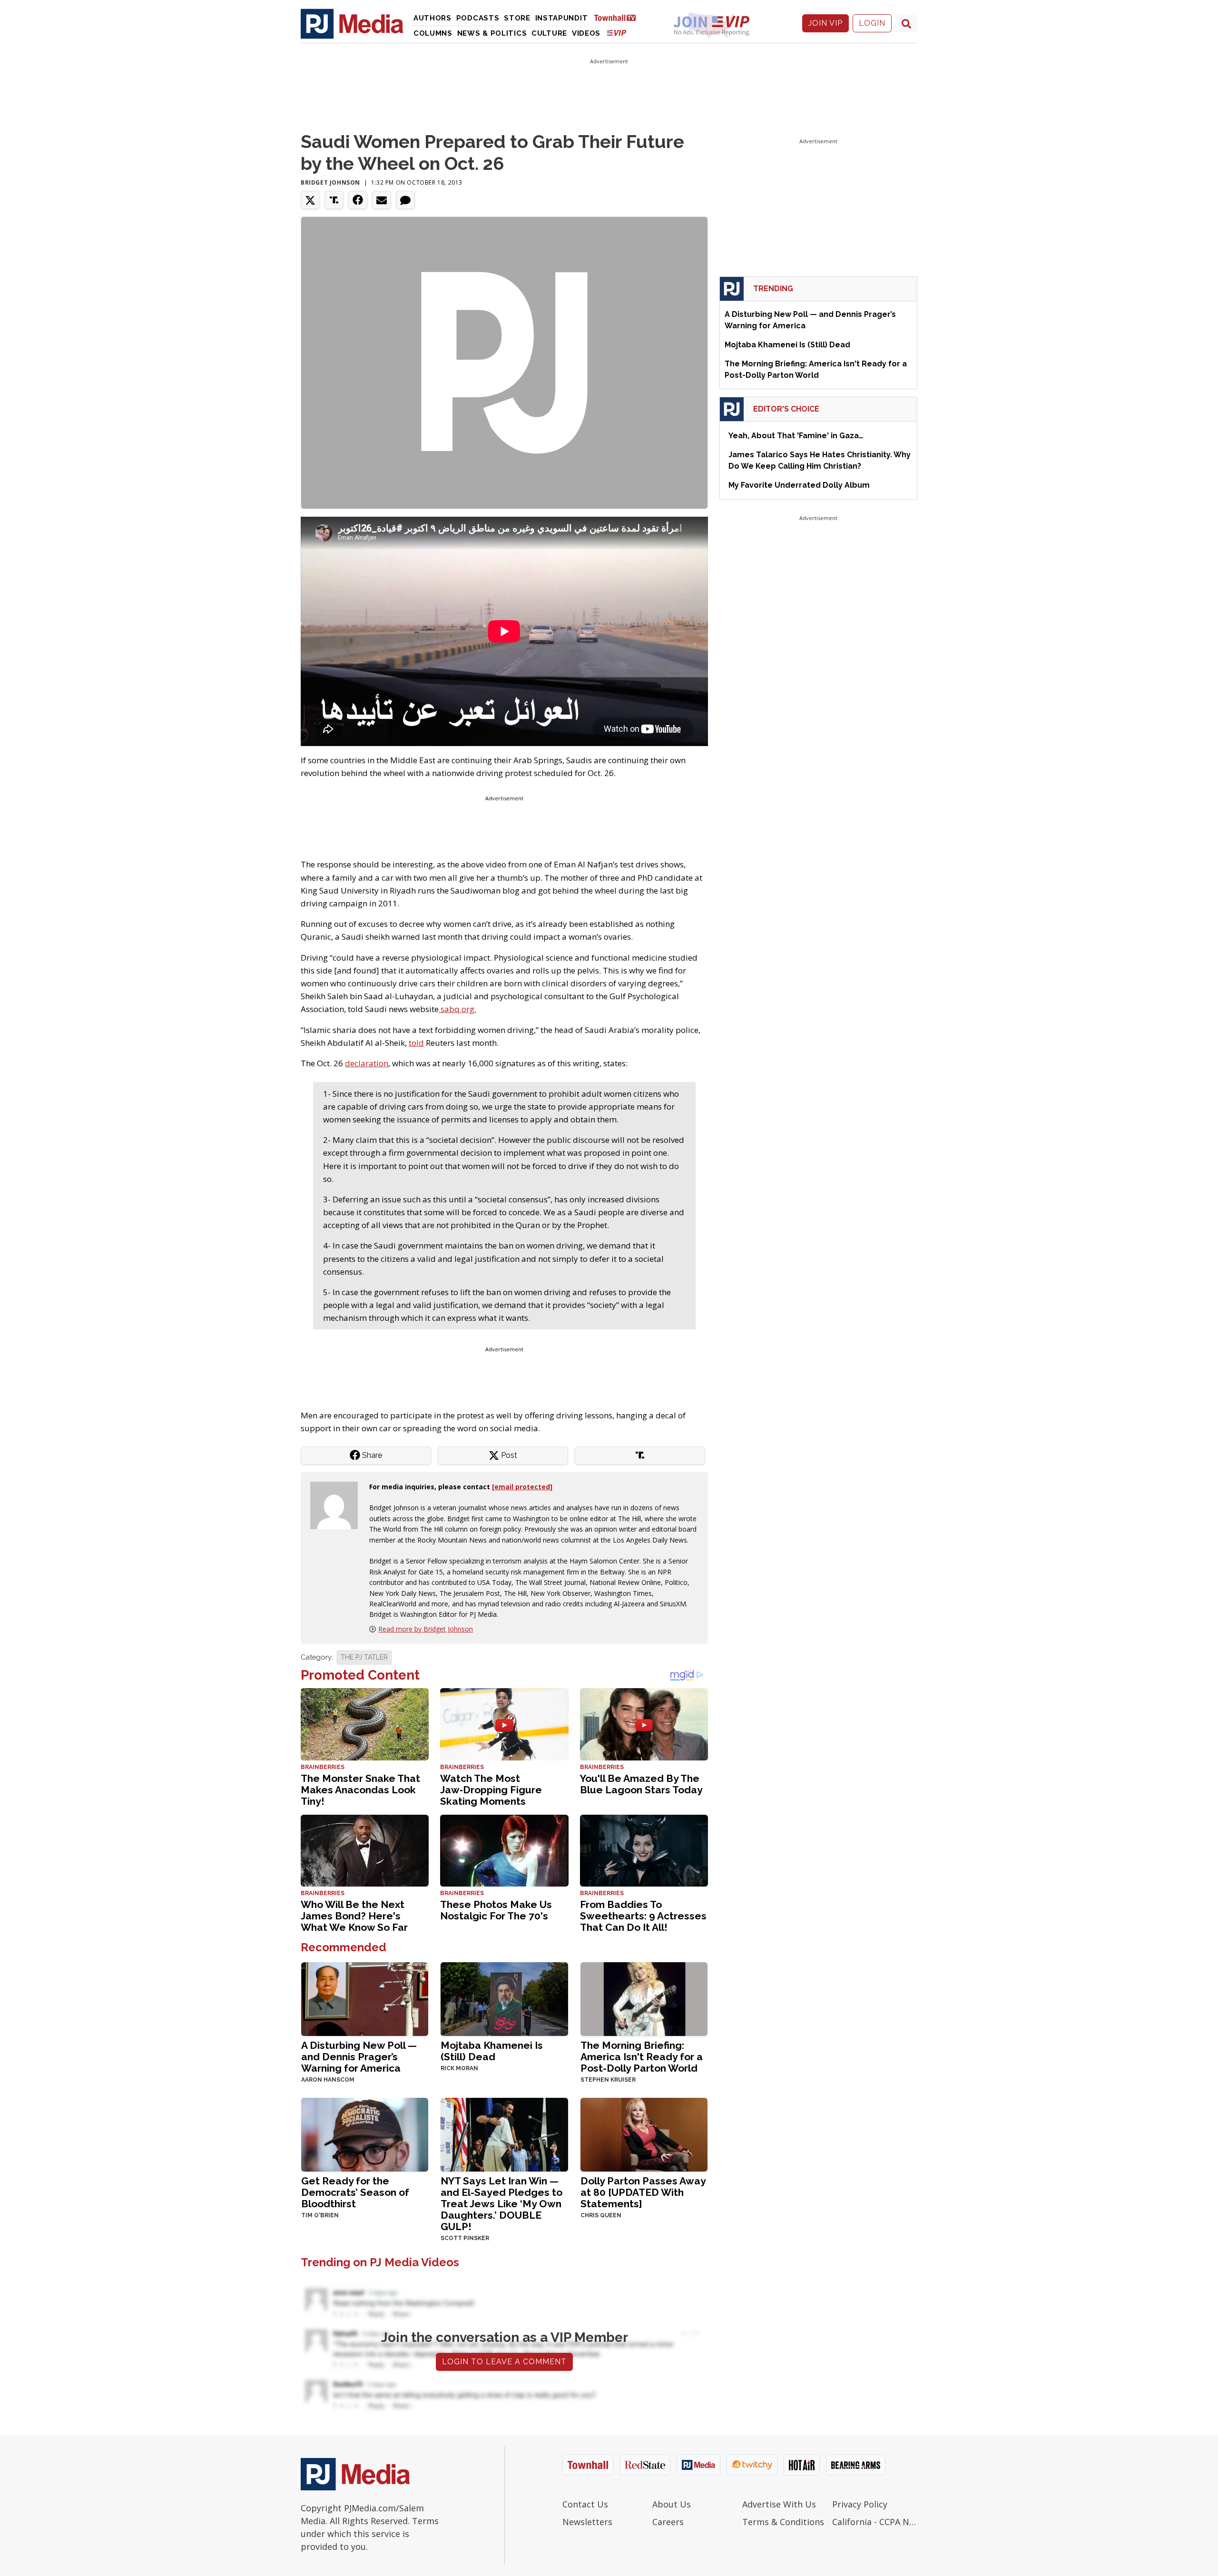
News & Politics (492, 33)
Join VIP (825, 23)
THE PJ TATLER (364, 1657)
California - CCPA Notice (875, 2522)
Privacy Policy (860, 2504)
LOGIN (872, 23)
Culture (549, 33)
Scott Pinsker (465, 2238)
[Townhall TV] (619, 17)
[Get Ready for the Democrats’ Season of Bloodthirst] (365, 2134)
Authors (432, 18)
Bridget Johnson (330, 182)
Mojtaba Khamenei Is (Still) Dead (492, 2051)
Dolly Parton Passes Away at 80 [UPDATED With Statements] (643, 2192)
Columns (433, 33)
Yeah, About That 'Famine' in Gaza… (796, 436)
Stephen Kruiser (608, 2080)
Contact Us (585, 2504)
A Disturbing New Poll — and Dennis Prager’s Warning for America (359, 2057)
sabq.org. (457, 1009)
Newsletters (587, 2522)
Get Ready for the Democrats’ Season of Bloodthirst (355, 2192)
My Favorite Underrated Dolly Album (799, 485)
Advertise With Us (779, 2504)
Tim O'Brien (320, 2215)
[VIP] (617, 33)
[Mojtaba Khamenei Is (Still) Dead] (504, 1998)
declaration (367, 1063)
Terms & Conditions (783, 2522)
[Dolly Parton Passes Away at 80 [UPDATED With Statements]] (644, 2134)
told (416, 1043)
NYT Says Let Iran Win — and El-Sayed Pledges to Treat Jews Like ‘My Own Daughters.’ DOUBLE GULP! (501, 2204)
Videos (586, 33)
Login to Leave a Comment (504, 2362)
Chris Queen (601, 2215)
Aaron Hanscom (328, 2080)
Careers (668, 2522)
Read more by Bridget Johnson (426, 1629)
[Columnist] (338, 1504)
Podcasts (478, 18)
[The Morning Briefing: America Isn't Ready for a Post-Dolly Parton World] (644, 1998)
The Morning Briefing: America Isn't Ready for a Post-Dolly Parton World (642, 2057)
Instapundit (562, 18)
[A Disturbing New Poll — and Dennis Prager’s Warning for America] (365, 1998)
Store (517, 18)
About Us (672, 2504)
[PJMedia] (352, 23)
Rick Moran (459, 2068)
